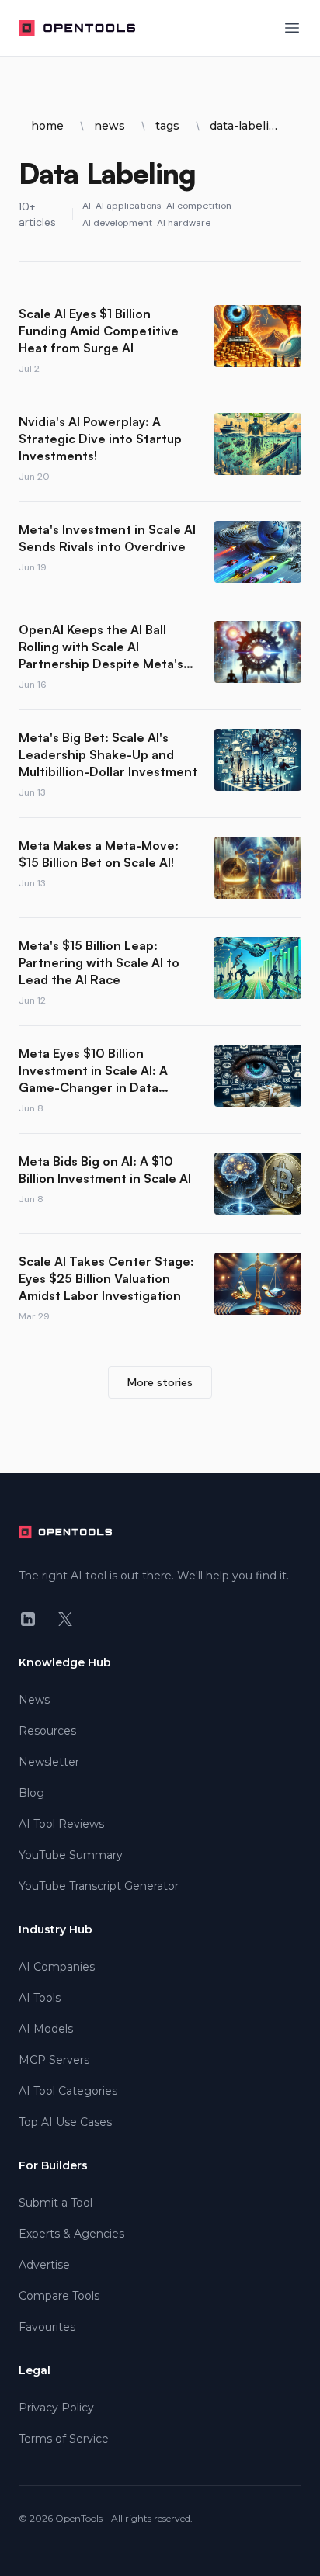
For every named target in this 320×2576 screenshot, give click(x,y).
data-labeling (246, 126)
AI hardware (184, 223)
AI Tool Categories (68, 2091)
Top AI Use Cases (65, 2122)
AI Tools (40, 1998)
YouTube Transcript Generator (99, 1886)
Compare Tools (59, 2296)
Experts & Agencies (71, 2234)
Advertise (44, 2265)
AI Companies (57, 1967)
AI (87, 206)
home (47, 126)
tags (167, 126)
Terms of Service (64, 2439)
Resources (47, 1731)
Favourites (47, 2327)
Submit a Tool (56, 2203)
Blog (31, 1793)
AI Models (46, 2029)
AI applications (129, 206)
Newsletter (49, 1762)
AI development (117, 223)
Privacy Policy (56, 2408)
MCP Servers (54, 2060)
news (110, 126)
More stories (160, 1382)
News (34, 1700)
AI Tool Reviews (61, 1824)
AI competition (199, 206)
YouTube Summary (71, 1855)
